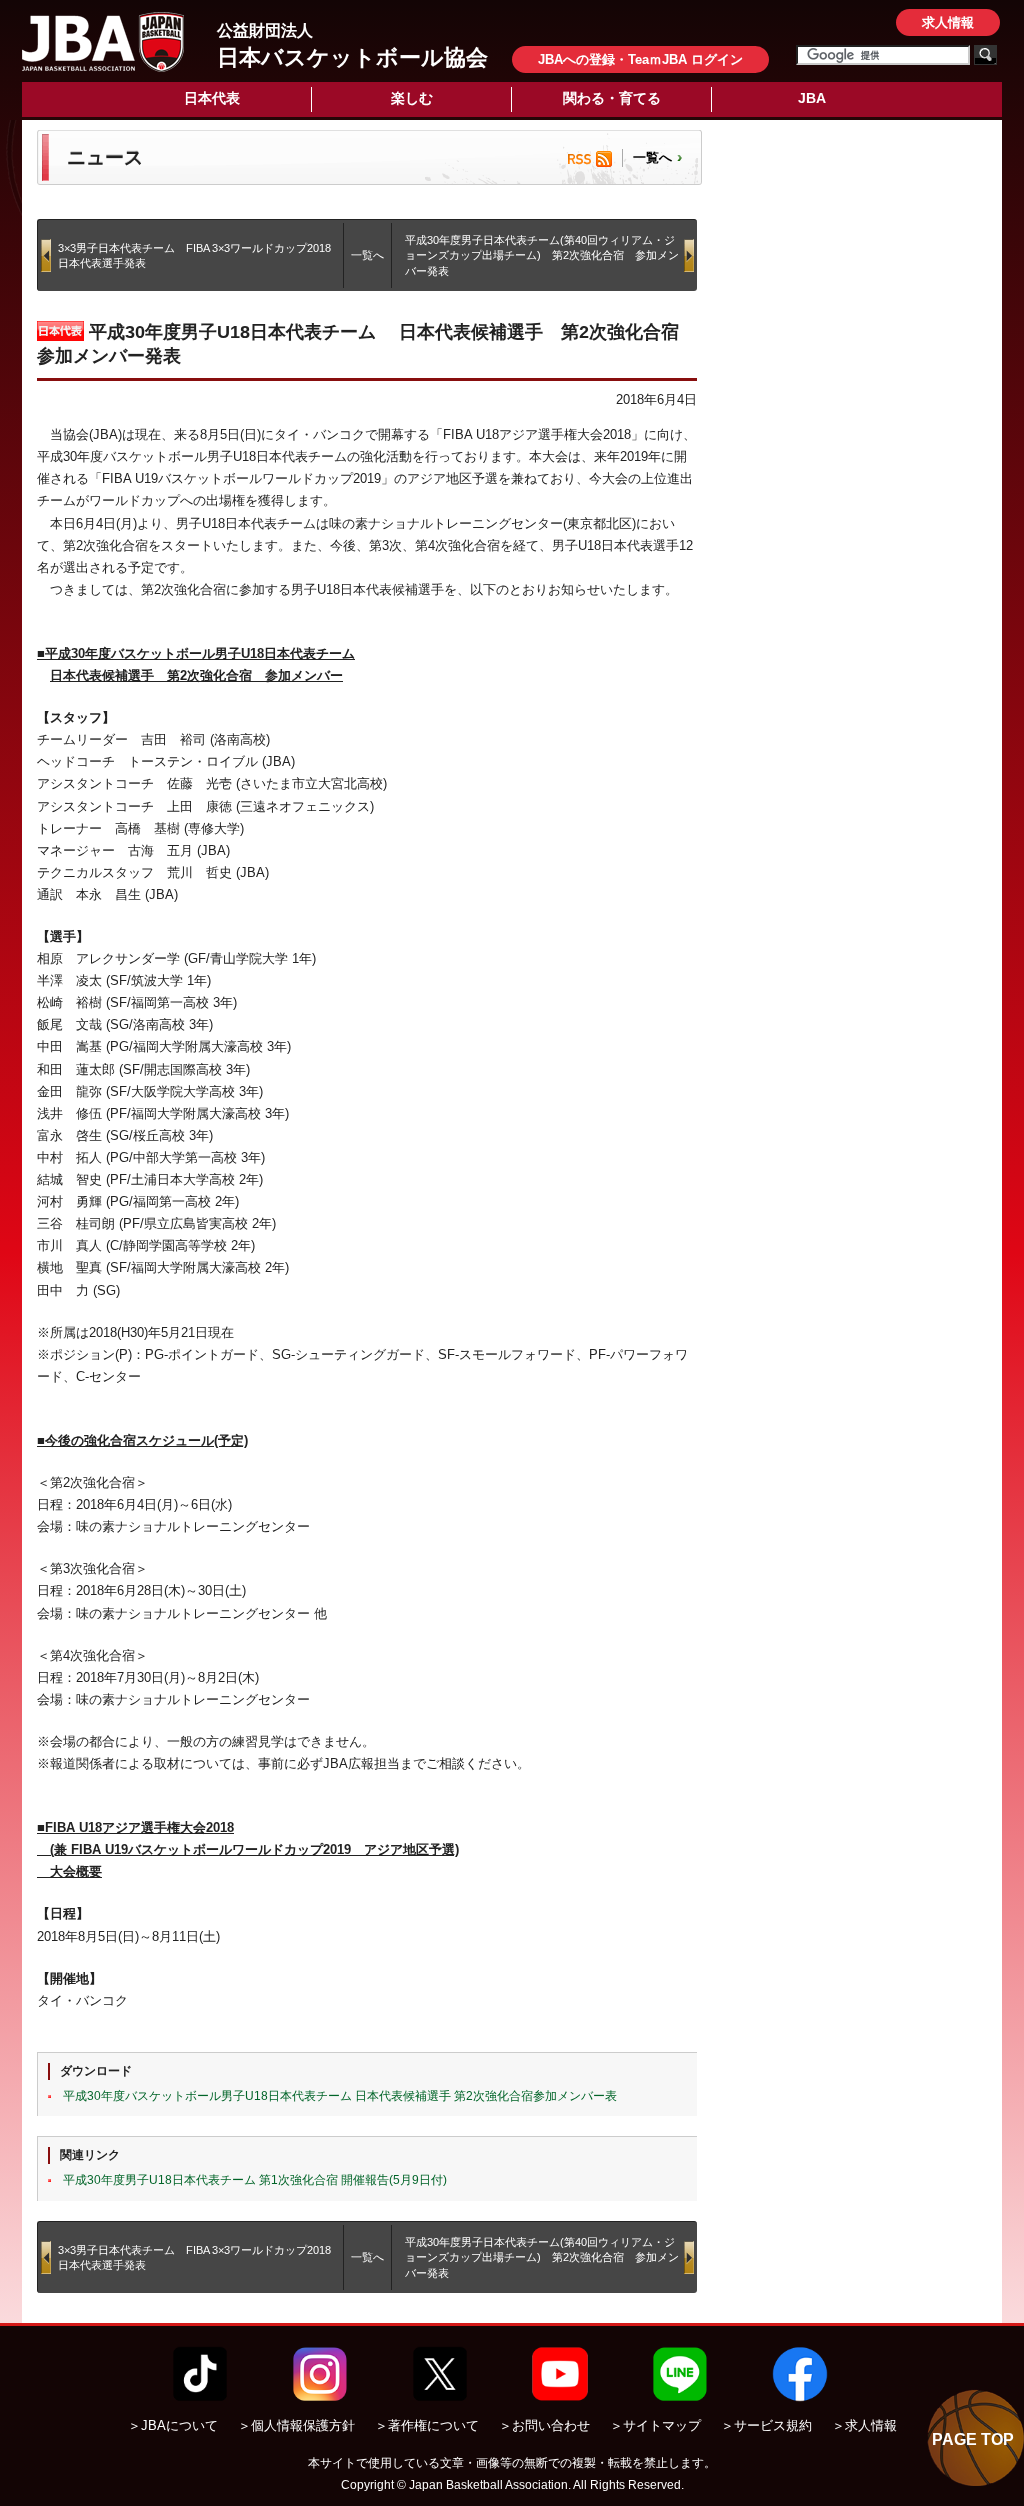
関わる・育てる (612, 98)
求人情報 (948, 22)
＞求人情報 (864, 2425)
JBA (812, 98)
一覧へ (652, 157)
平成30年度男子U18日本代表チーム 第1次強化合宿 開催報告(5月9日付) (255, 2180)
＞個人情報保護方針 (296, 2425)
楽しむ (412, 98)
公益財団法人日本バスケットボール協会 (103, 42)
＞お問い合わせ (544, 2425)
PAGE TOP (973, 2439)
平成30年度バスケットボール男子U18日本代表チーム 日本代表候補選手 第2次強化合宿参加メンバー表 (340, 2096)
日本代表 (212, 98)
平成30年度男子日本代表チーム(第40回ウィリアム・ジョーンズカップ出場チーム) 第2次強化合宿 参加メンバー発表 (542, 255)
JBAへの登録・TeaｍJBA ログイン (640, 59)
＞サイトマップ (655, 2425)
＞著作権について (427, 2425)
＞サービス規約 (766, 2425)
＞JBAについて (173, 2425)
